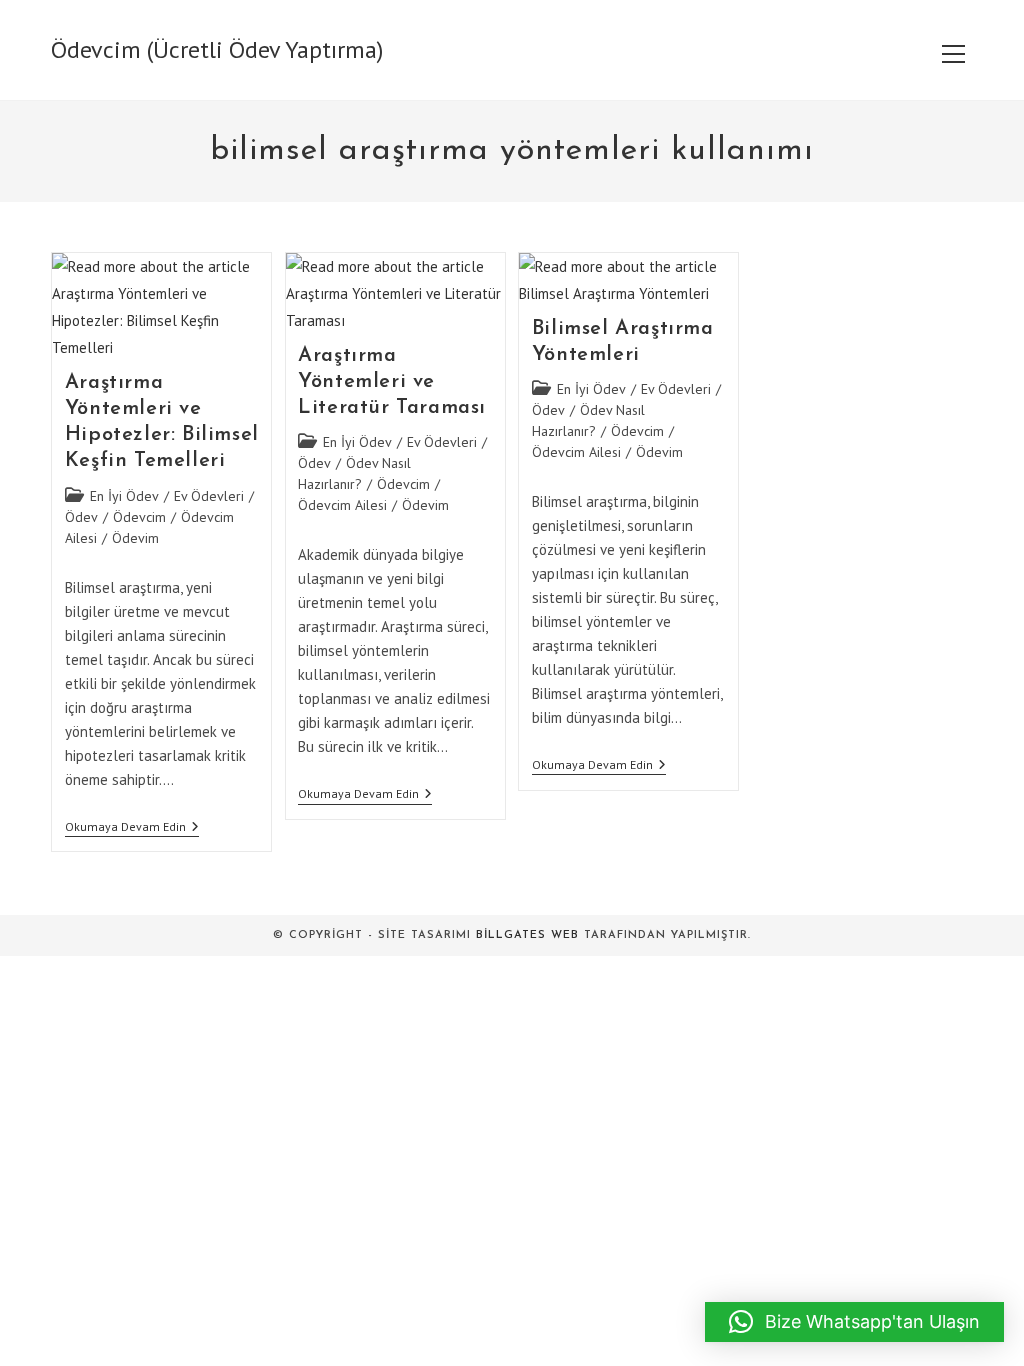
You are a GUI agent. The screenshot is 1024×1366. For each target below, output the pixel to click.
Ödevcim (139, 517)
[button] (854, 1322)
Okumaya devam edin (132, 828)
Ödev (81, 517)
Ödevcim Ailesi (342, 505)
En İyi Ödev (124, 496)
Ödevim (135, 538)
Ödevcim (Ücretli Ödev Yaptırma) (217, 49)
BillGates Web (527, 935)
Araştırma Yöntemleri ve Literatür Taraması (392, 382)
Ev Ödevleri (209, 496)
